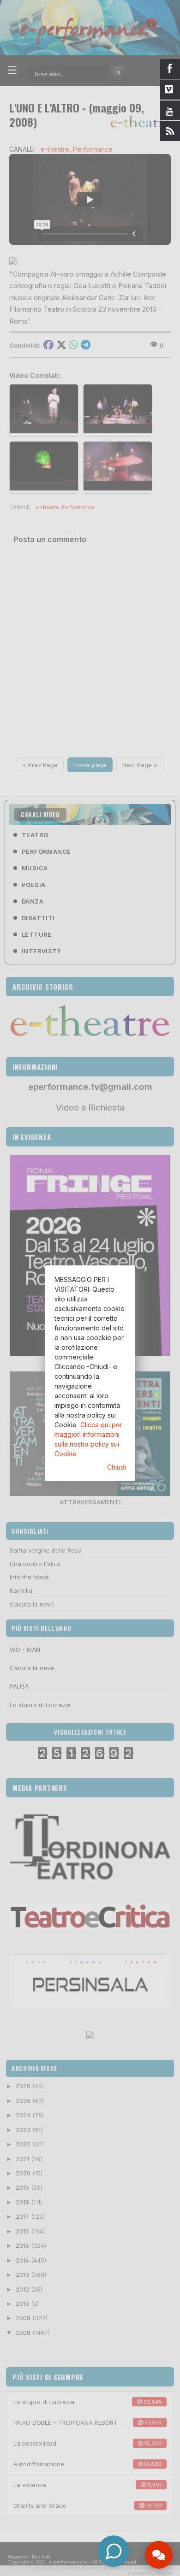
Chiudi (117, 1467)
